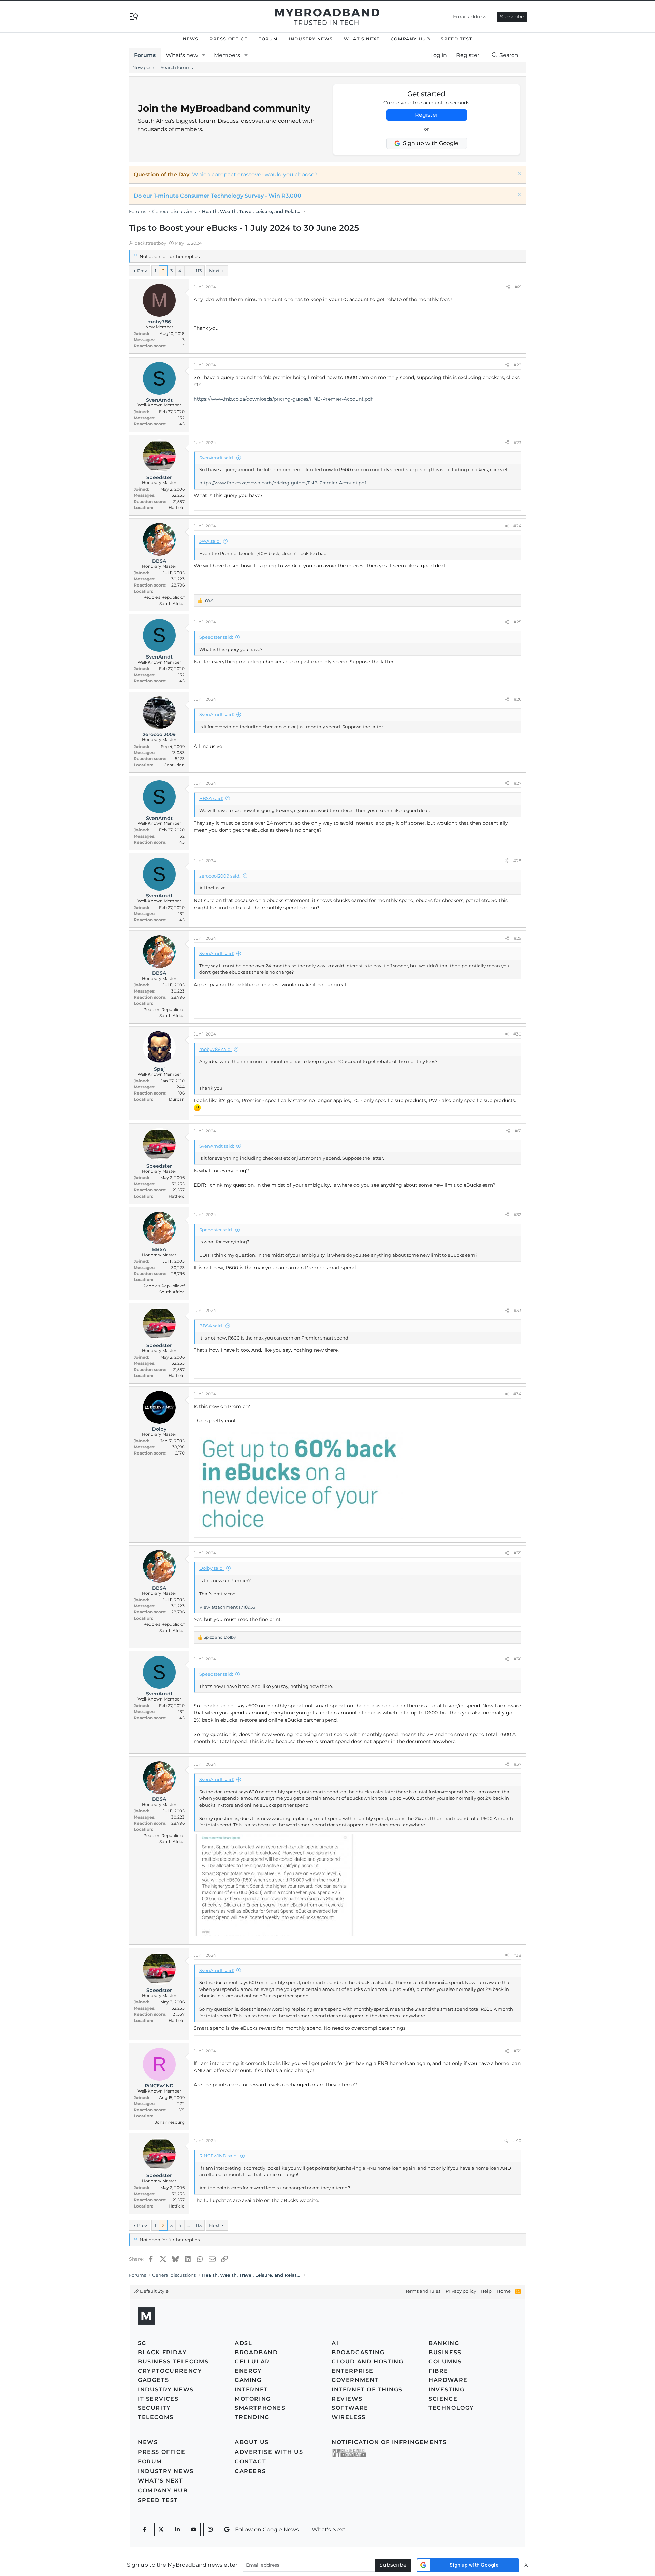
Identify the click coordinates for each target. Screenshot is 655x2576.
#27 (518, 783)
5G (142, 2343)
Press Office (228, 39)
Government (355, 2380)
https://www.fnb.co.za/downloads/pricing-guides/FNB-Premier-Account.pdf (283, 399)
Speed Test (456, 39)
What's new (182, 55)
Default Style (154, 2291)
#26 (518, 699)
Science (443, 2399)
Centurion (174, 765)
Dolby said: (212, 1568)
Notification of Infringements (389, 2442)
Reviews (347, 2399)
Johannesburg (170, 2122)
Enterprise (353, 2371)
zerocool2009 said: (220, 876)
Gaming (248, 2380)
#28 (517, 861)
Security (154, 2408)
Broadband (256, 2352)
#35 (518, 1553)
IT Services (158, 2399)
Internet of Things (367, 2390)
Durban (177, 1099)
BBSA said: (211, 798)
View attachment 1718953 (227, 1607)
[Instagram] (210, 2530)
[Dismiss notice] (518, 174)
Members (227, 55)
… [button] (189, 271)
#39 (518, 2051)
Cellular (252, 2362)
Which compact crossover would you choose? (255, 175)
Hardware (448, 2380)
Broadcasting (358, 2352)
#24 (517, 526)
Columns (445, 2362)
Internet (251, 2390)
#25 (518, 622)
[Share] (508, 287)
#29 (518, 938)
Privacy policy (461, 2291)
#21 (518, 287)
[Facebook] (145, 2530)
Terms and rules (423, 2291)
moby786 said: (215, 1049)
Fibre (438, 2371)
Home (504, 2291)
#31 (518, 1131)
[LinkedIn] (177, 2530)
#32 (518, 1214)
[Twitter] (161, 2530)
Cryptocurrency (170, 2371)
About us (252, 2442)
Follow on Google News (267, 2529)
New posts (144, 67)
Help (486, 2291)
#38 (517, 1955)
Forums (145, 55)
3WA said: (210, 541)
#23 (518, 442)
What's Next (362, 39)
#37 (518, 1764)
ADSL (243, 2343)
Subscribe (512, 17)
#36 (518, 1659)
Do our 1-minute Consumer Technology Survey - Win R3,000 (217, 196)
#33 (518, 1310)
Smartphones (260, 2408)
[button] (204, 55)
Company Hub (410, 39)
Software (350, 2408)
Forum (268, 39)
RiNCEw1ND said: (219, 2156)
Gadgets (153, 2380)
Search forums (177, 67)
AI (335, 2343)
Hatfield (177, 508)
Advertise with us (269, 2452)
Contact (250, 2462)
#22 (518, 365)
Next (214, 271)
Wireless (349, 2417)
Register (426, 115)
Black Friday (162, 2352)
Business (445, 2352)
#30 (517, 1034)
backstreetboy (150, 243)
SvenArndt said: (217, 458)
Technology (451, 2408)
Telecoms (156, 2417)
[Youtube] (194, 2530)
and (220, 1637)
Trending (252, 2417)
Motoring (253, 2399)
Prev (142, 271)
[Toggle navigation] (134, 16)
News (191, 39)
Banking (444, 2343)
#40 (517, 2140)
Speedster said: (216, 637)
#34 (517, 1394)
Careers (250, 2471)
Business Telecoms (173, 2362)
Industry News (311, 39)
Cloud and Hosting (367, 2362)
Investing (446, 2390)
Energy (248, 2371)
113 (199, 271)
